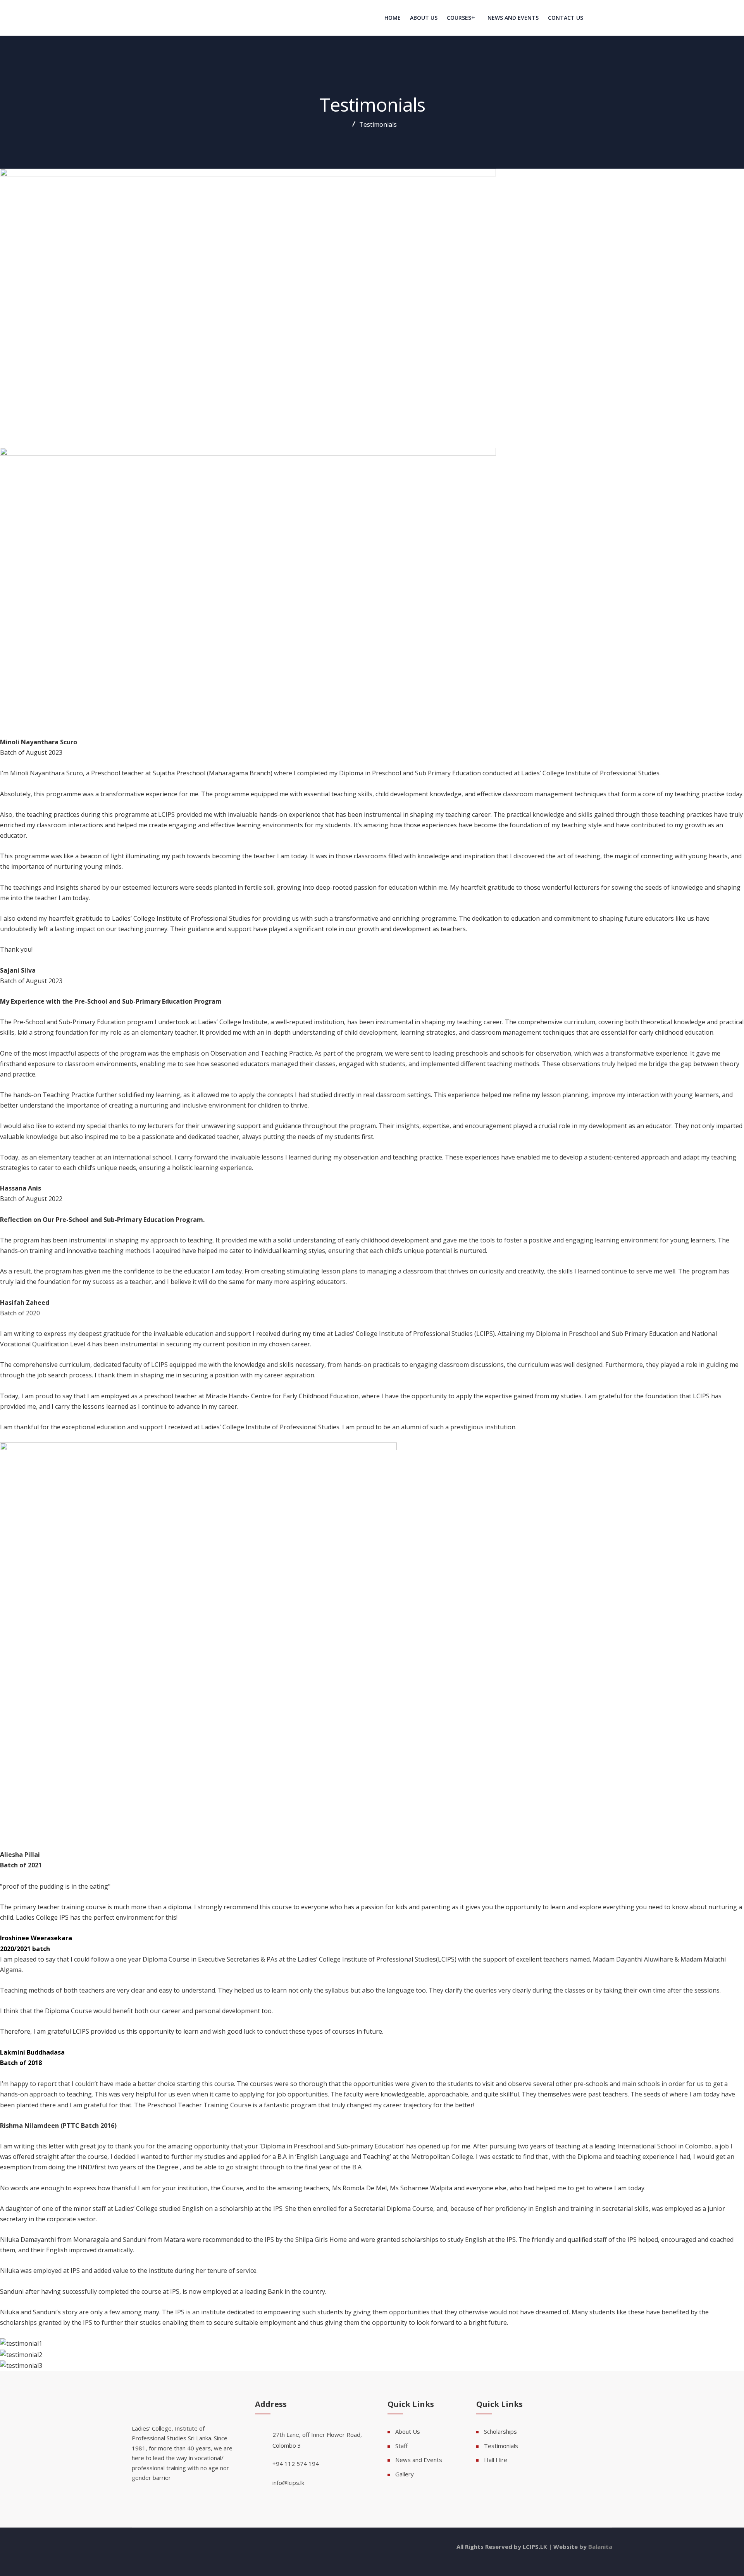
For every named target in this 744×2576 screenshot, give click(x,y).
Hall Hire (496, 2460)
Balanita (600, 2547)
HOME (393, 18)
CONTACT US (566, 18)
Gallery (405, 2474)
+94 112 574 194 (296, 2464)
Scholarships (500, 2431)
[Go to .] (351, 124)
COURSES (459, 18)
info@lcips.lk (288, 2483)
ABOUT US (424, 18)
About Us (408, 2431)
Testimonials (501, 2446)
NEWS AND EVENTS (513, 18)
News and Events (419, 2460)
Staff (401, 2446)
